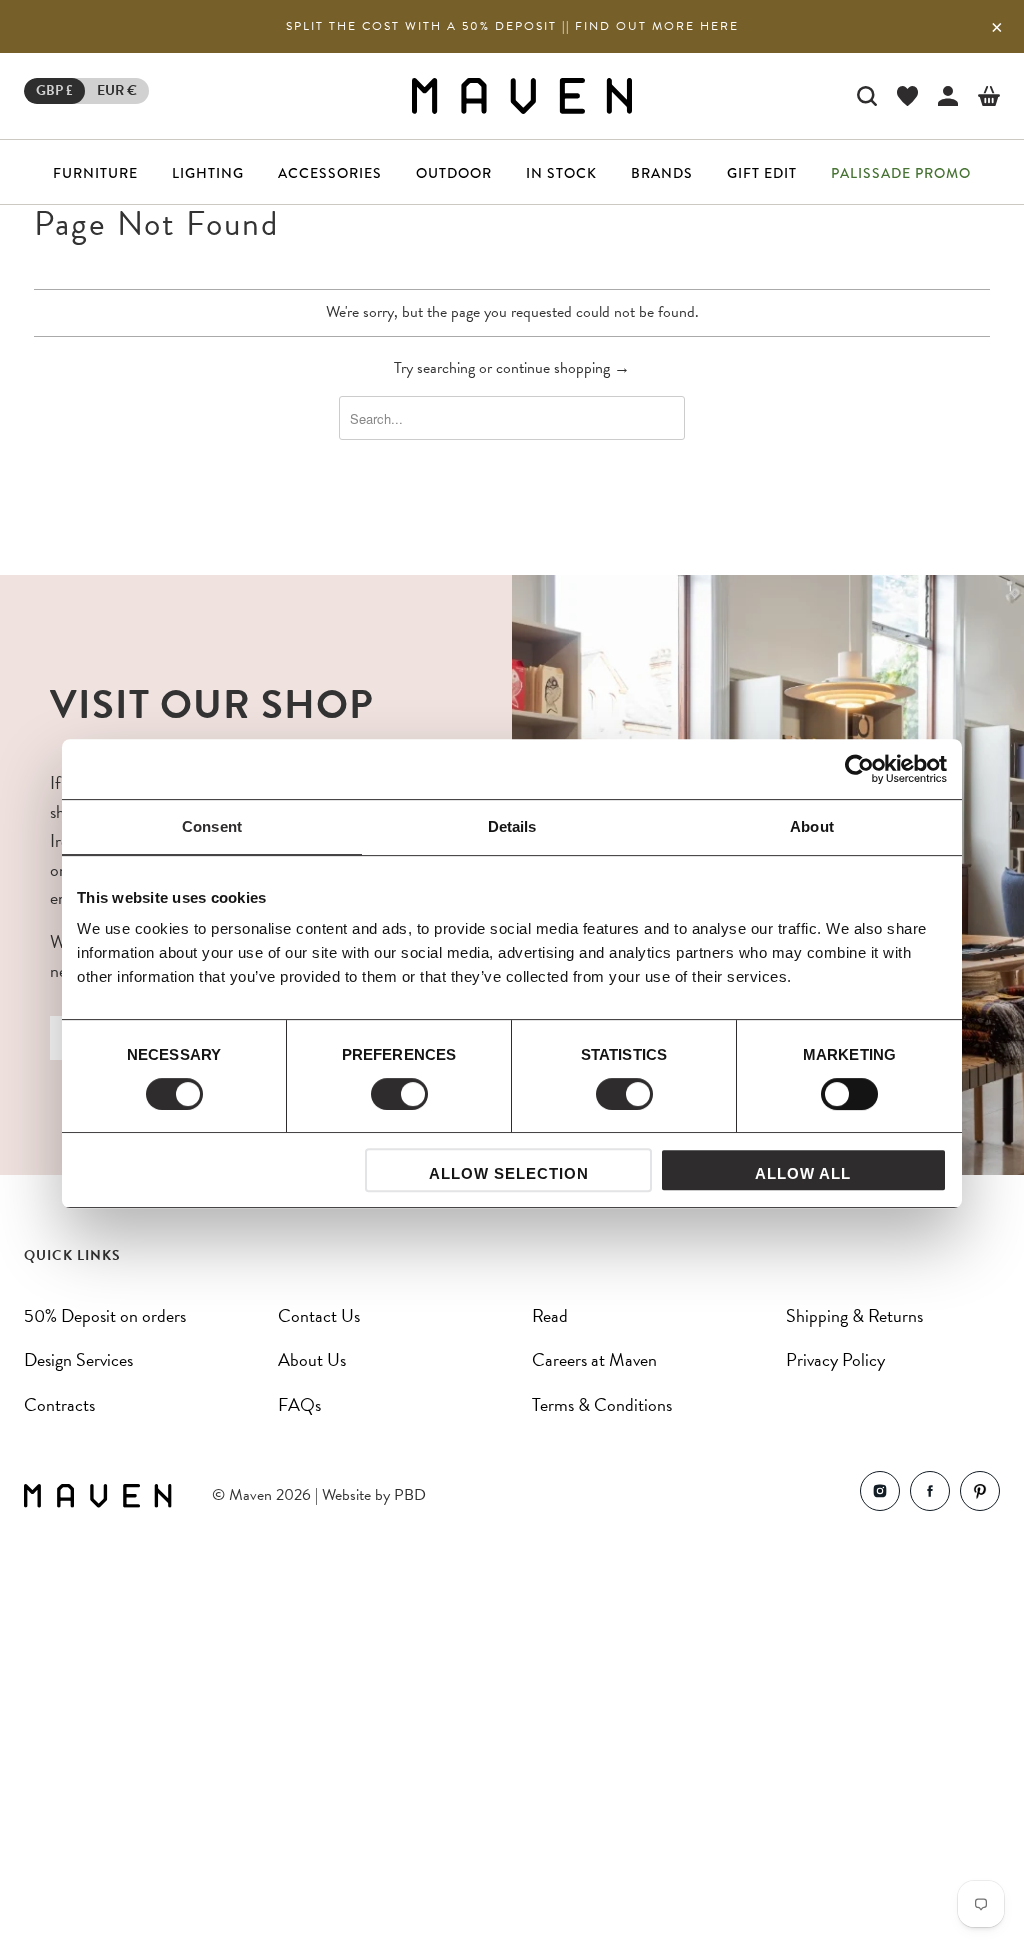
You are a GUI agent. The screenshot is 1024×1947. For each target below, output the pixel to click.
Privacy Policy (835, 1359)
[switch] (399, 1094)
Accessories (330, 173)
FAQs (299, 1404)
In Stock (561, 173)
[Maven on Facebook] (930, 1495)
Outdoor (454, 173)
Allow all (803, 1173)
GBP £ (54, 90)
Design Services (78, 1359)
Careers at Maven (594, 1359)
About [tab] (812, 826)
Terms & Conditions (602, 1404)
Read (550, 1315)
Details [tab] (512, 826)
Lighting (208, 173)
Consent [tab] (212, 826)
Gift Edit (762, 173)
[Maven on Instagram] (880, 1495)
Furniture (95, 173)
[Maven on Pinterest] (980, 1495)
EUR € (117, 90)
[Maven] (522, 95)
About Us (312, 1359)
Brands (662, 173)
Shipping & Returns (854, 1315)
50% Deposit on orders (105, 1315)
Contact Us (319, 1315)
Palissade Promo (901, 173)
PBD (410, 1495)
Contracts (59, 1404)
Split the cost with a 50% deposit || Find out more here (512, 26)
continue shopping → (563, 368)
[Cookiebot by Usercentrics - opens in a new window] (859, 769)
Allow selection (509, 1173)
